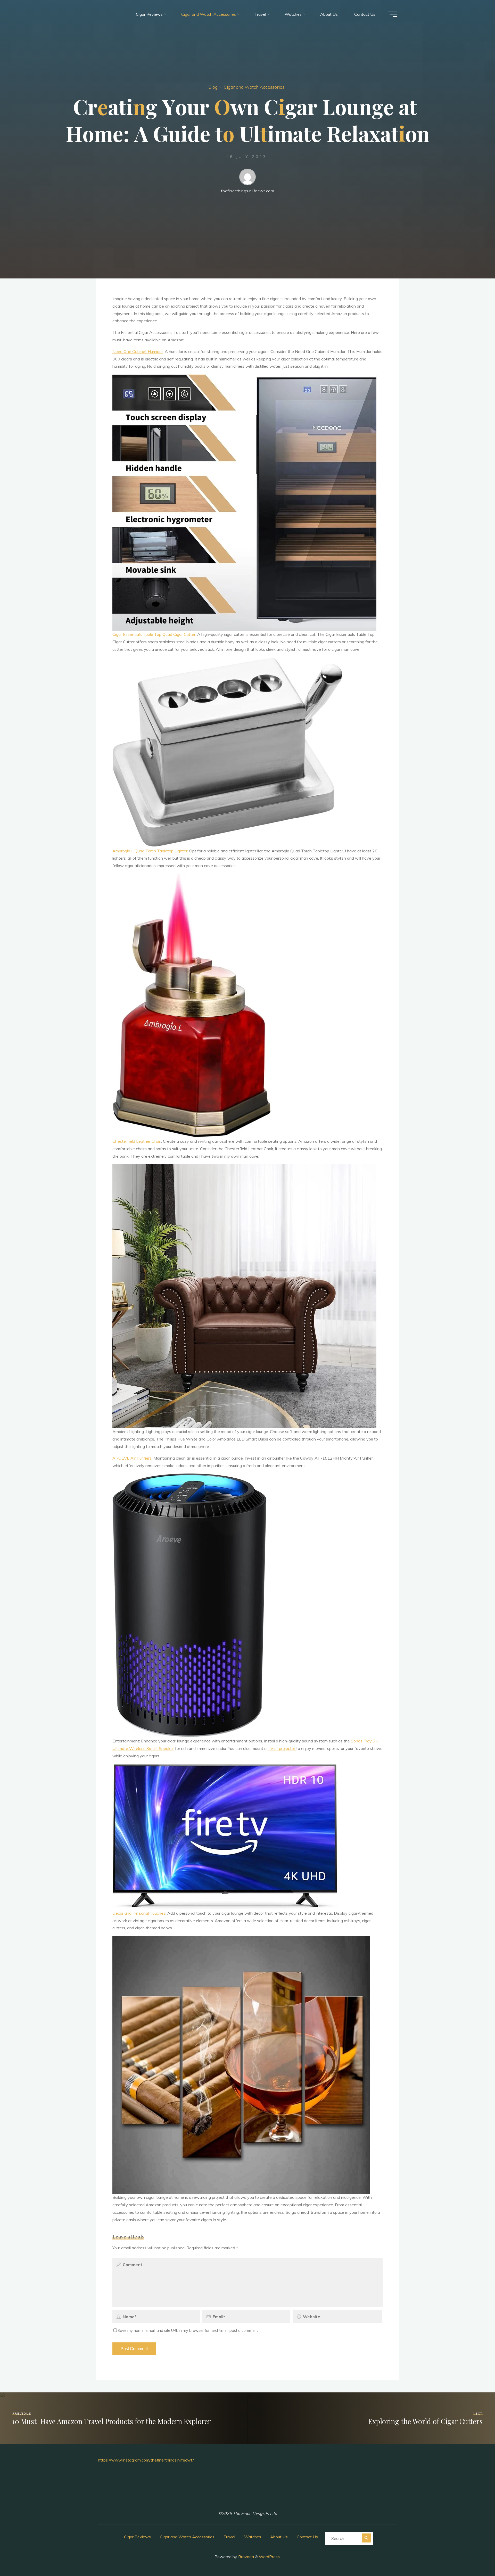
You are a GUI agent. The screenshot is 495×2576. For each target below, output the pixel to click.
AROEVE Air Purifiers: (132, 1458)
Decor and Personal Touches (139, 1913)
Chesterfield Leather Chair (137, 1141)
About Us (279, 2537)
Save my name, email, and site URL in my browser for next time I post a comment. (188, 2331)
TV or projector (282, 1748)
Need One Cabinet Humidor (138, 351)
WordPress (269, 2557)
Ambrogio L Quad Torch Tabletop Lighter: (150, 851)
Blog (213, 87)
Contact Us (307, 2537)
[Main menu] (392, 14)
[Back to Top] (475, 2556)
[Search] (366, 2538)
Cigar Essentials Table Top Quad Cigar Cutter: (154, 634)
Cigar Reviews (137, 2537)
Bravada (246, 2557)
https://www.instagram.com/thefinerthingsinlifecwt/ (146, 2460)
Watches (253, 2537)
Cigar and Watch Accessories (254, 87)
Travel (229, 2537)
